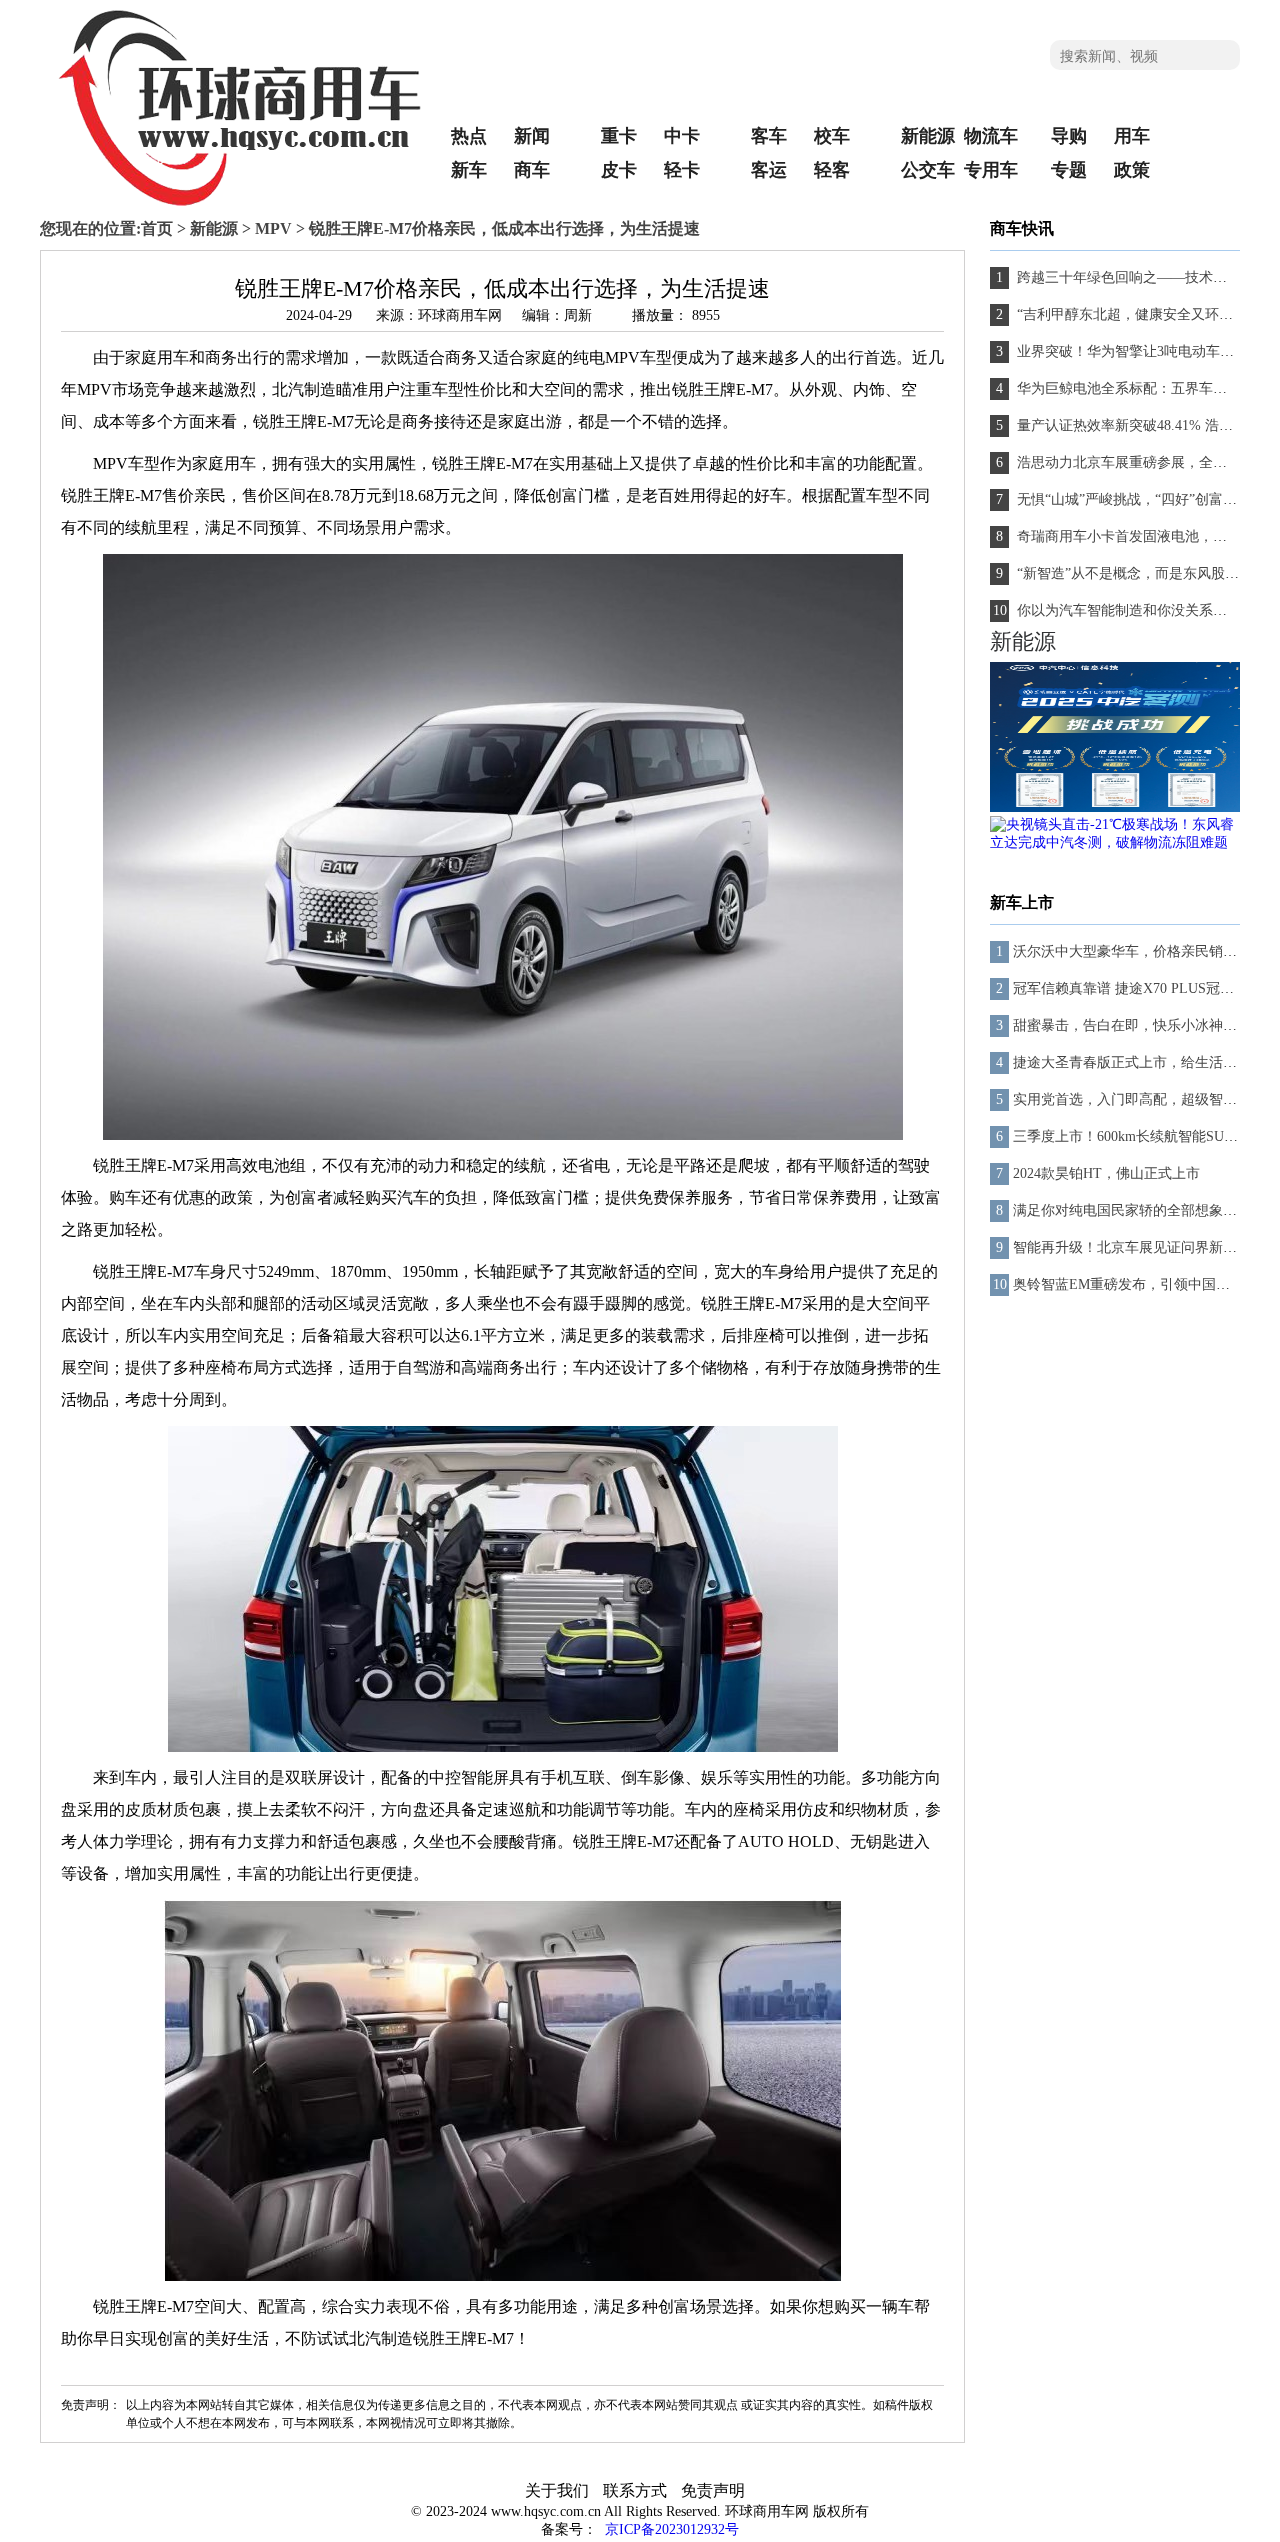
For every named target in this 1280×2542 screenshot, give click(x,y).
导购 (1069, 136)
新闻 (532, 136)
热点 (469, 136)
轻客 (832, 170)
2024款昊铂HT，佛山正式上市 (1106, 1173)
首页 (157, 228)
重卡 (619, 136)
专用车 (991, 170)
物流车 (991, 136)
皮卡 (619, 170)
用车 (1132, 136)
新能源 (928, 136)
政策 (1132, 170)
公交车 (928, 170)
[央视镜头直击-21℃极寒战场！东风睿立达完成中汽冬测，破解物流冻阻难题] (1115, 842)
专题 (1069, 170)
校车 (832, 136)
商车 (532, 170)
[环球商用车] (240, 203)
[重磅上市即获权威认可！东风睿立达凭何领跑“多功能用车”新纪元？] (1115, 807)
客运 (769, 170)
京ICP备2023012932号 (670, 2529)
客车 (769, 136)
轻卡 (682, 170)
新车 (469, 170)
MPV (273, 228)
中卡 (682, 136)
